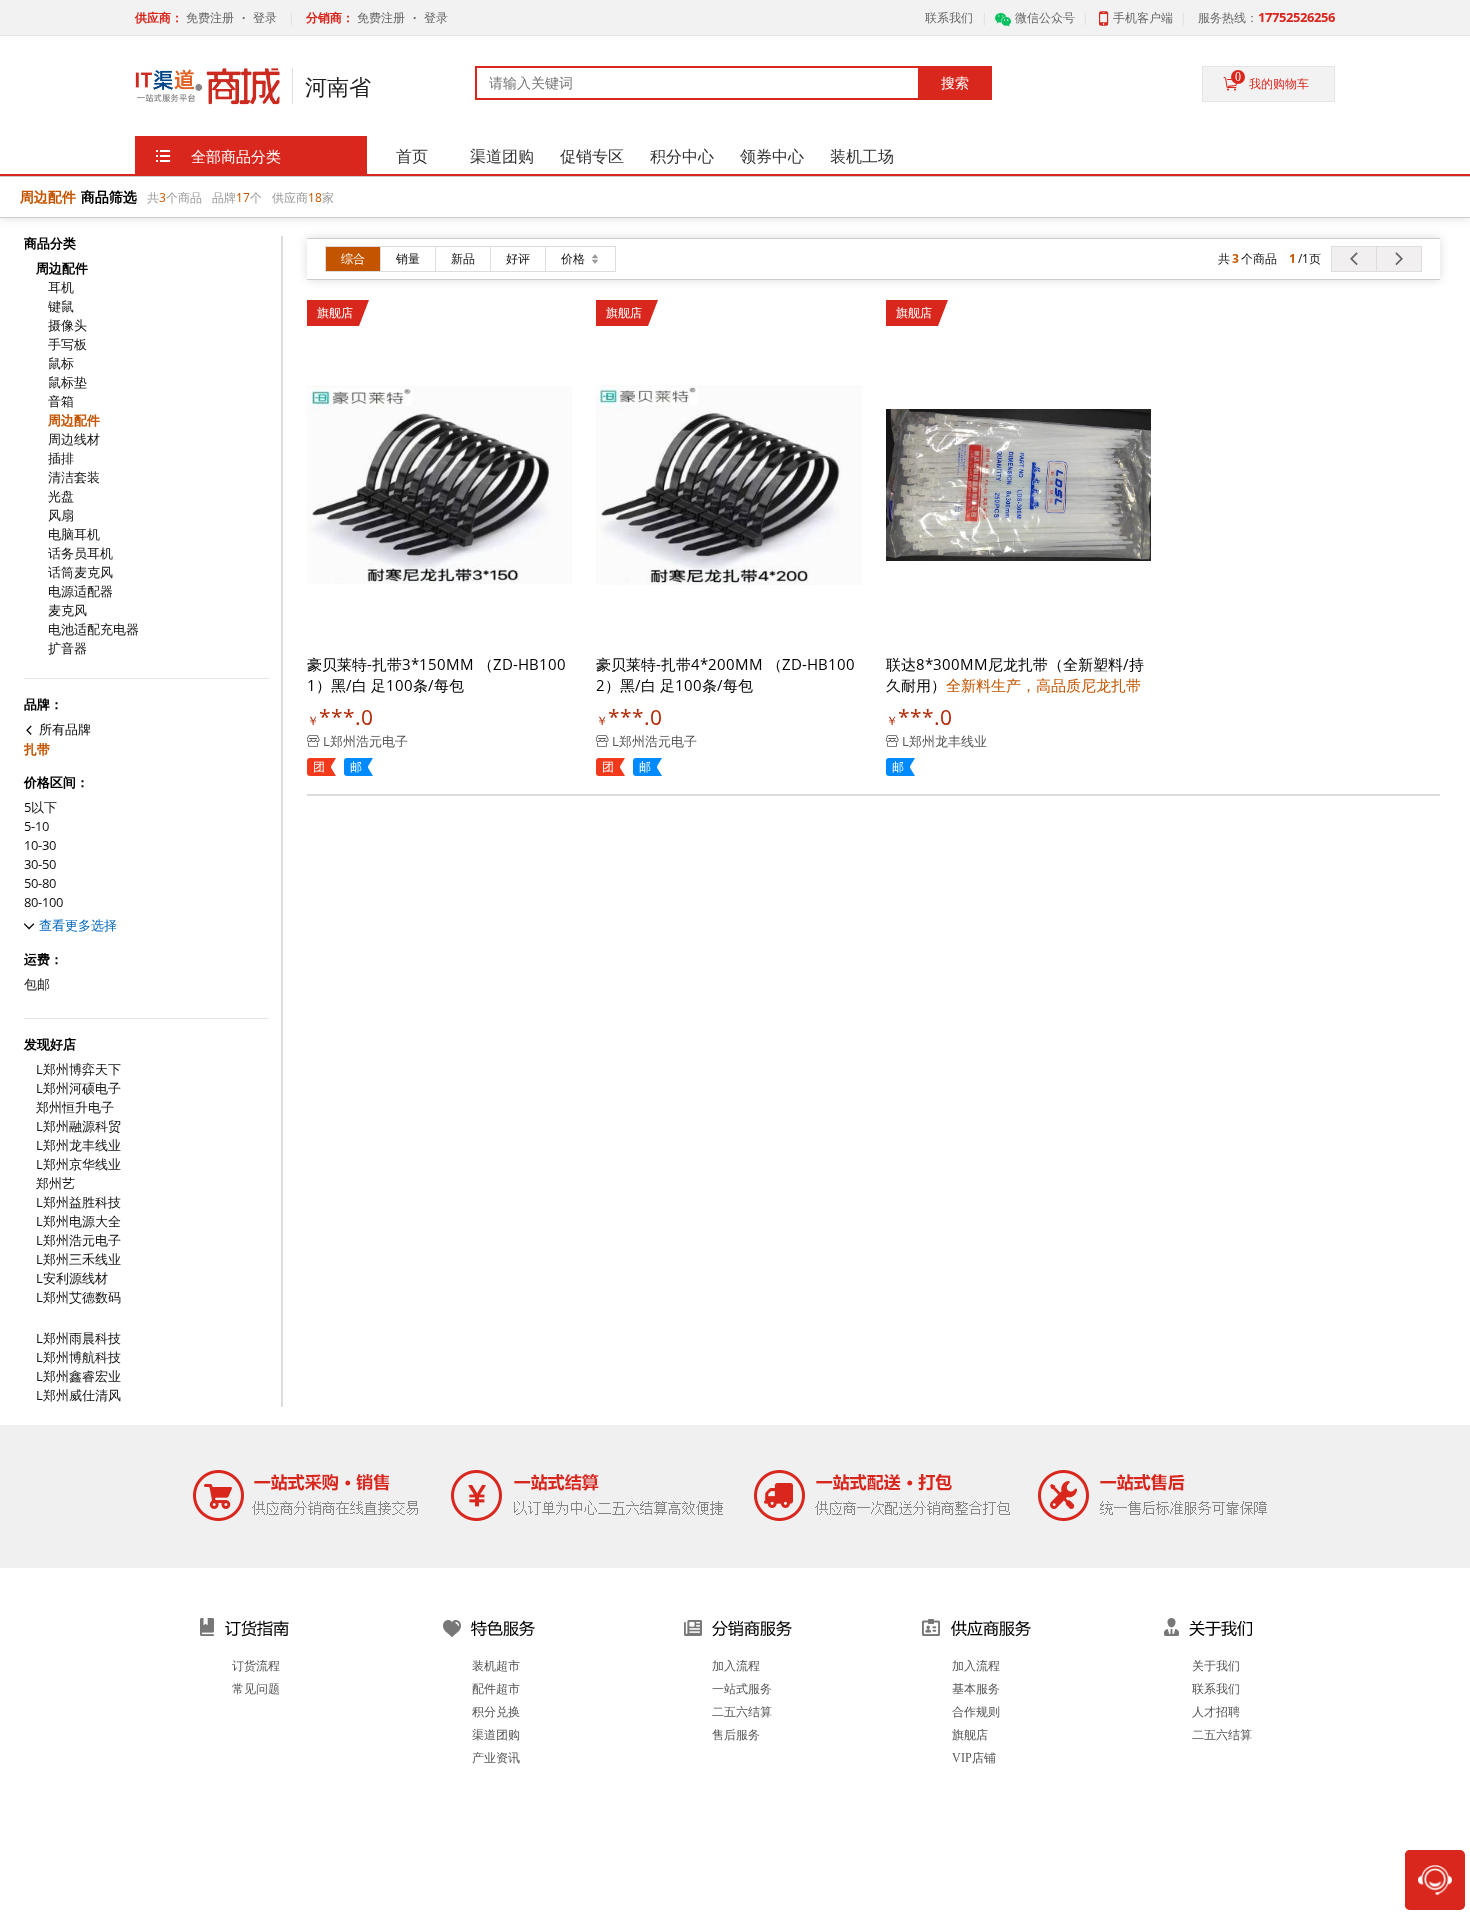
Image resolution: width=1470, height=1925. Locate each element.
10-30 (40, 845)
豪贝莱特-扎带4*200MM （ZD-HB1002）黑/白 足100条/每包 (725, 674)
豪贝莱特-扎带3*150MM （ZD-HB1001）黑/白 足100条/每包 (436, 674)
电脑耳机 (74, 534)
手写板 (67, 344)
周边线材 (74, 439)
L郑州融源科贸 (78, 1126)
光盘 (61, 496)
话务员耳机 (80, 553)
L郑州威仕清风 (78, 1395)
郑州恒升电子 (75, 1107)
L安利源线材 (72, 1278)
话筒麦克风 (80, 572)
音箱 (61, 401)
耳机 (61, 287)
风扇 (61, 515)
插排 (61, 458)
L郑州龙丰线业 (78, 1145)
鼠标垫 (67, 382)
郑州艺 (55, 1183)
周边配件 (74, 420)
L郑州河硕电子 (78, 1088)
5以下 (40, 807)
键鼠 (61, 306)
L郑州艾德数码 (78, 1297)
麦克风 (67, 610)
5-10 (36, 826)
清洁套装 (74, 477)
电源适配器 (80, 591)
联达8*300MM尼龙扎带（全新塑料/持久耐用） (1015, 674)
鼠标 (61, 363)
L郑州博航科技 (78, 1357)
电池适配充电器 (93, 629)
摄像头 (67, 325)
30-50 (40, 864)
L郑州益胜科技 (78, 1202)
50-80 (40, 883)
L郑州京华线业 (78, 1164)
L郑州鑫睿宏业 (78, 1376)
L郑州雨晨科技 (78, 1338)
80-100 (43, 902)
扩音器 (67, 648)
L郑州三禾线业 (78, 1259)
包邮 (37, 984)
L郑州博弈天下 (78, 1069)
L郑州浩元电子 (78, 1240)
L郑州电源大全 (78, 1221)
